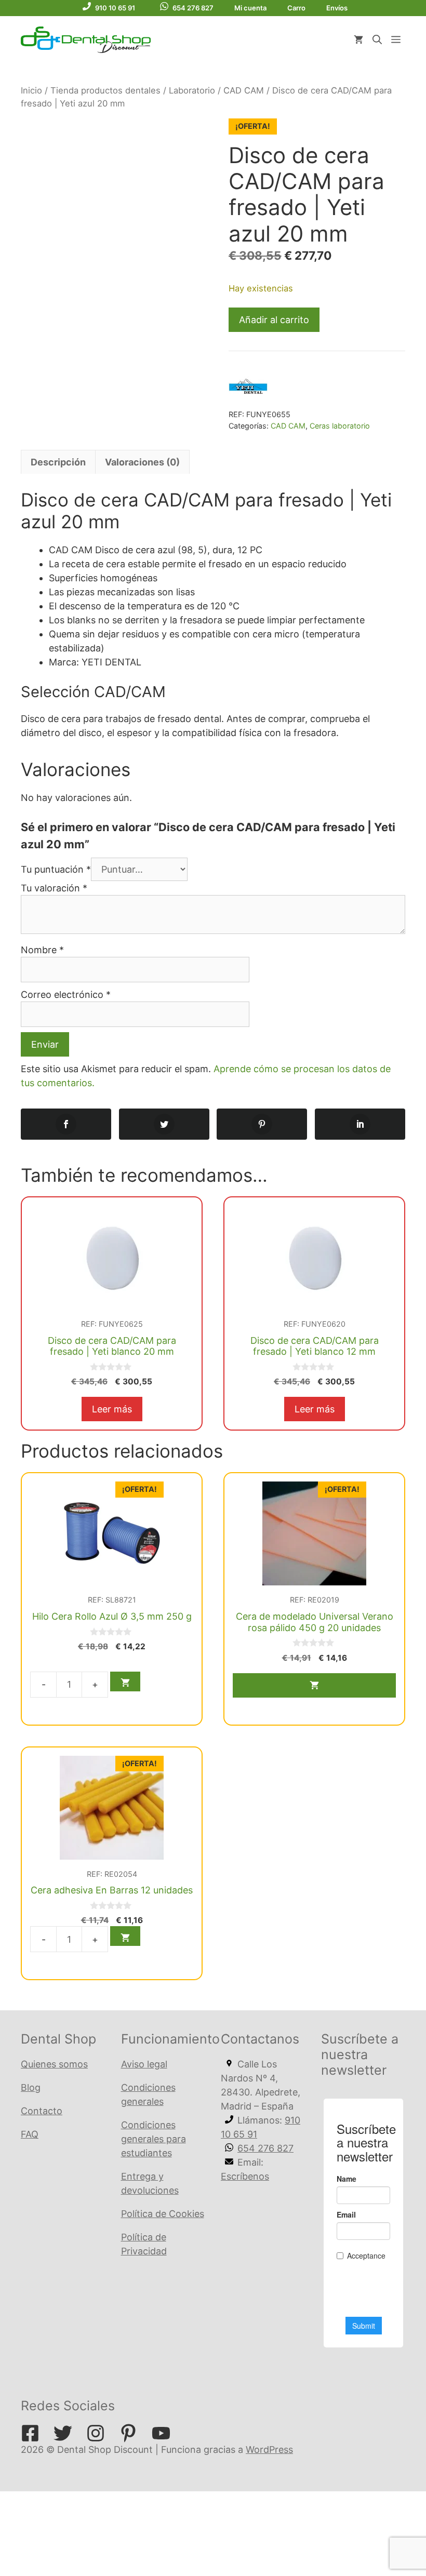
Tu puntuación (56, 869)
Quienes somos (54, 2064)
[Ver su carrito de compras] (358, 40)
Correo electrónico (66, 995)
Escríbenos (245, 2176)
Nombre (42, 950)
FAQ (30, 2134)
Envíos (337, 8)
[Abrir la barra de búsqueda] (377, 40)
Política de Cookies (163, 2214)
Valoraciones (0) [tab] (142, 462)
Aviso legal (144, 2064)
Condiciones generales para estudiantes (154, 2139)
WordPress (269, 2450)
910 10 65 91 (115, 8)
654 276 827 (193, 8)
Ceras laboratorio (340, 426)
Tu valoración (54, 888)
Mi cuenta (250, 8)
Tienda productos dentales (105, 90)
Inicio (31, 90)
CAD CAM (244, 90)
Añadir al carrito (274, 320)
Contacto (42, 2111)
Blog (31, 2087)
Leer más (112, 1409)
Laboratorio (192, 90)
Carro (296, 8)
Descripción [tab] (58, 462)
